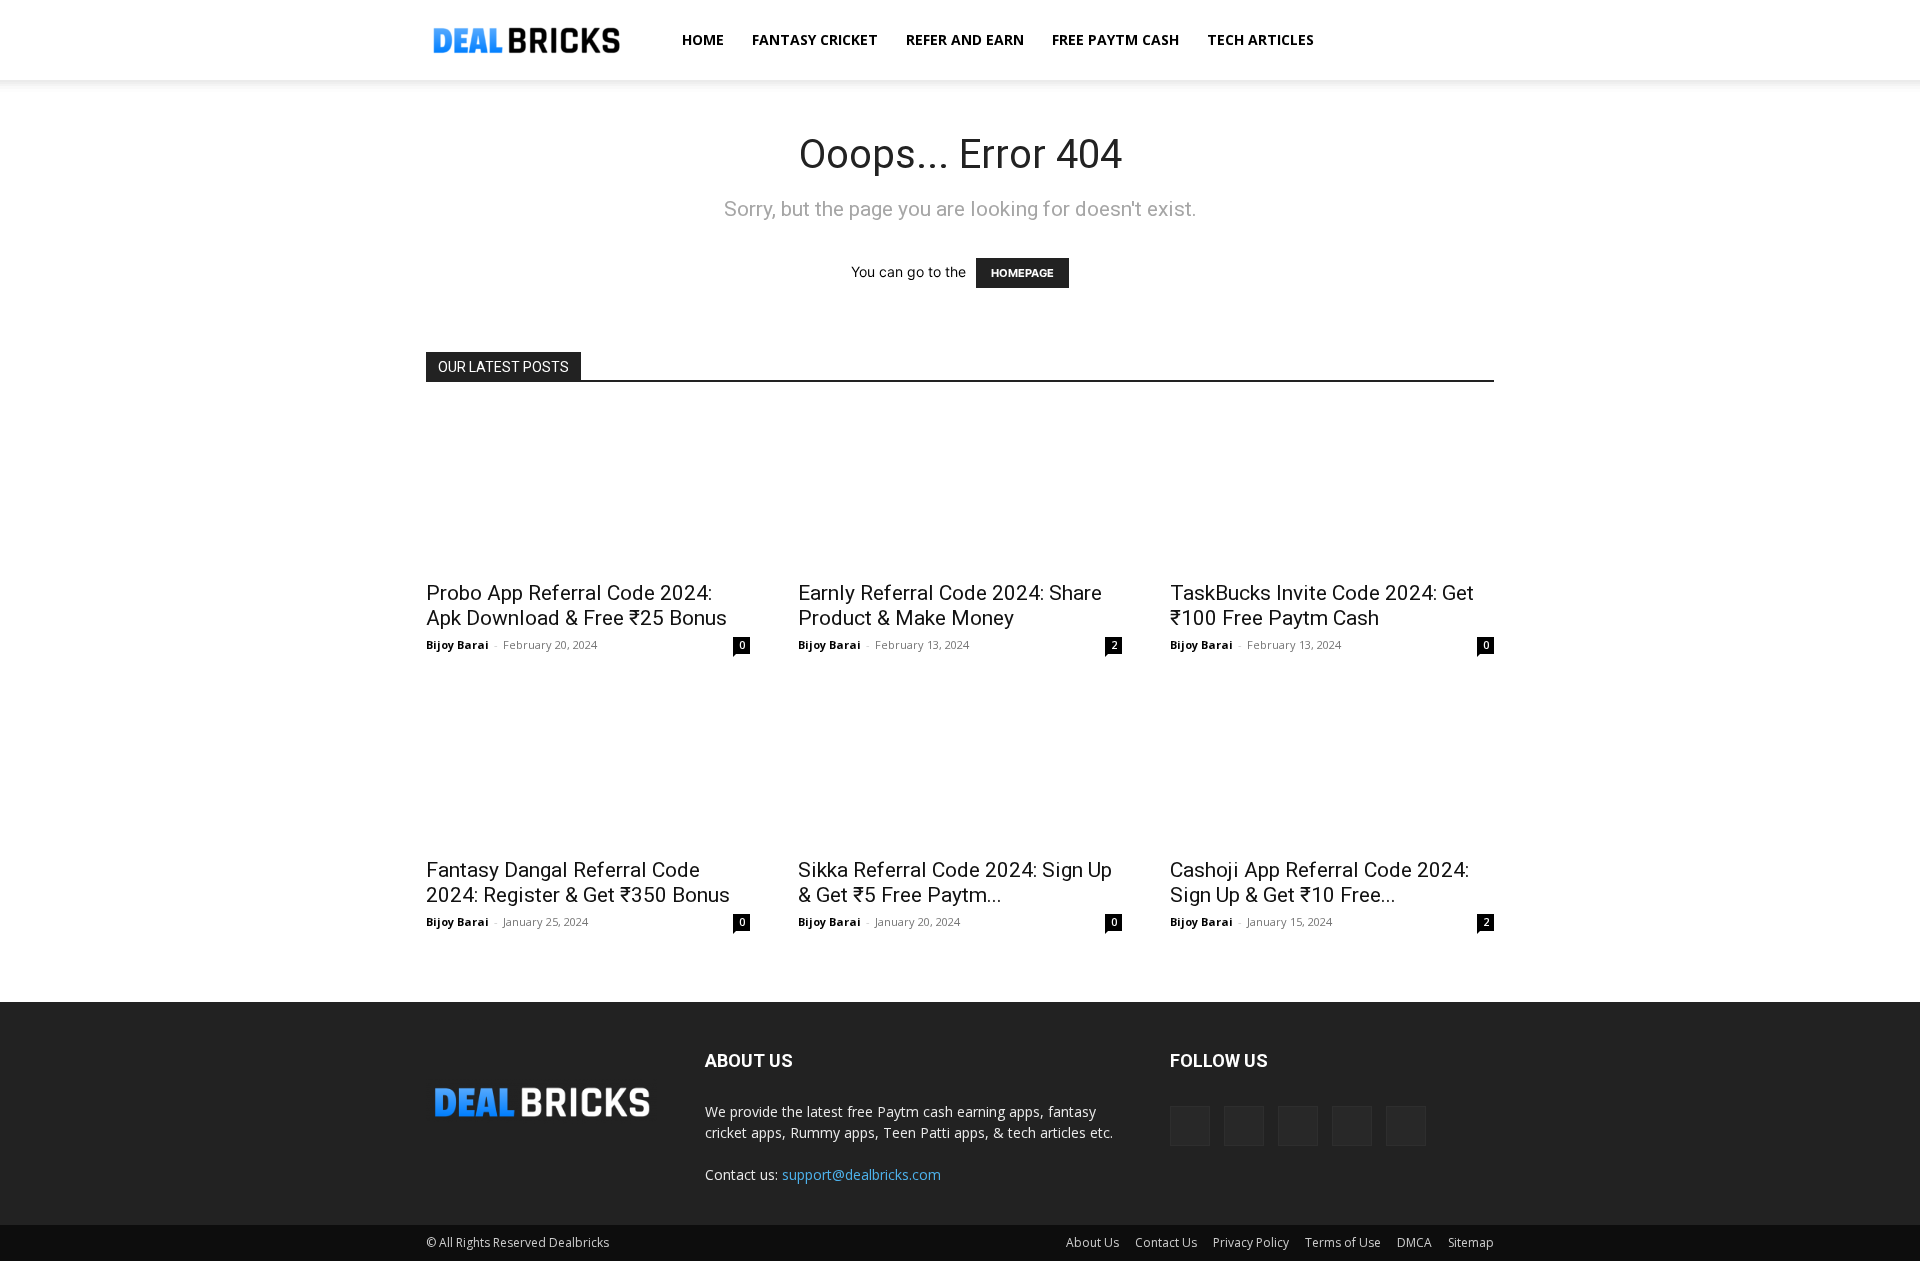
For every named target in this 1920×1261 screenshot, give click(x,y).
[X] (1352, 1126)
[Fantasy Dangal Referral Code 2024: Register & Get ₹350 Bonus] (588, 765)
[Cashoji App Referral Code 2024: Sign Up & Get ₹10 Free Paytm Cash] (1332, 765)
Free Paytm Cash (1115, 39)
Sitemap (1471, 1242)
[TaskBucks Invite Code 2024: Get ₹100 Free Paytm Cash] (1332, 488)
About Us (1092, 1242)
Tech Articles (1260, 39)
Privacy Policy (1251, 1242)
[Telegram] (1298, 1126)
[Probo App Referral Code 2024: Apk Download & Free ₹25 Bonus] (588, 488)
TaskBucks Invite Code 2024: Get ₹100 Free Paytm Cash (1322, 605)
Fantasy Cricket (815, 39)
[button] (1470, 41)
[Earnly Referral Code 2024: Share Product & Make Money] (960, 488)
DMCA (1414, 1242)
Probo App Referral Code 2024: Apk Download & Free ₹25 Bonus (576, 605)
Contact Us (1166, 1242)
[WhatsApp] (1406, 1126)
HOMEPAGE (1022, 273)
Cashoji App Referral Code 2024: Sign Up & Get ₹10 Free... (1319, 882)
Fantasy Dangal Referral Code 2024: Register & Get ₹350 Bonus (578, 882)
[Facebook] (1190, 1126)
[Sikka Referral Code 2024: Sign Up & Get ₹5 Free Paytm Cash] (960, 765)
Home (703, 39)
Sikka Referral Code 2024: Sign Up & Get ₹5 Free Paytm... (955, 882)
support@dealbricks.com (861, 1174)
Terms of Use (1343, 1242)
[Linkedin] (1244, 1126)
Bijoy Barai (457, 644)
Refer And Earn (965, 39)
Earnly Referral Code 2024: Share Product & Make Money (950, 605)
